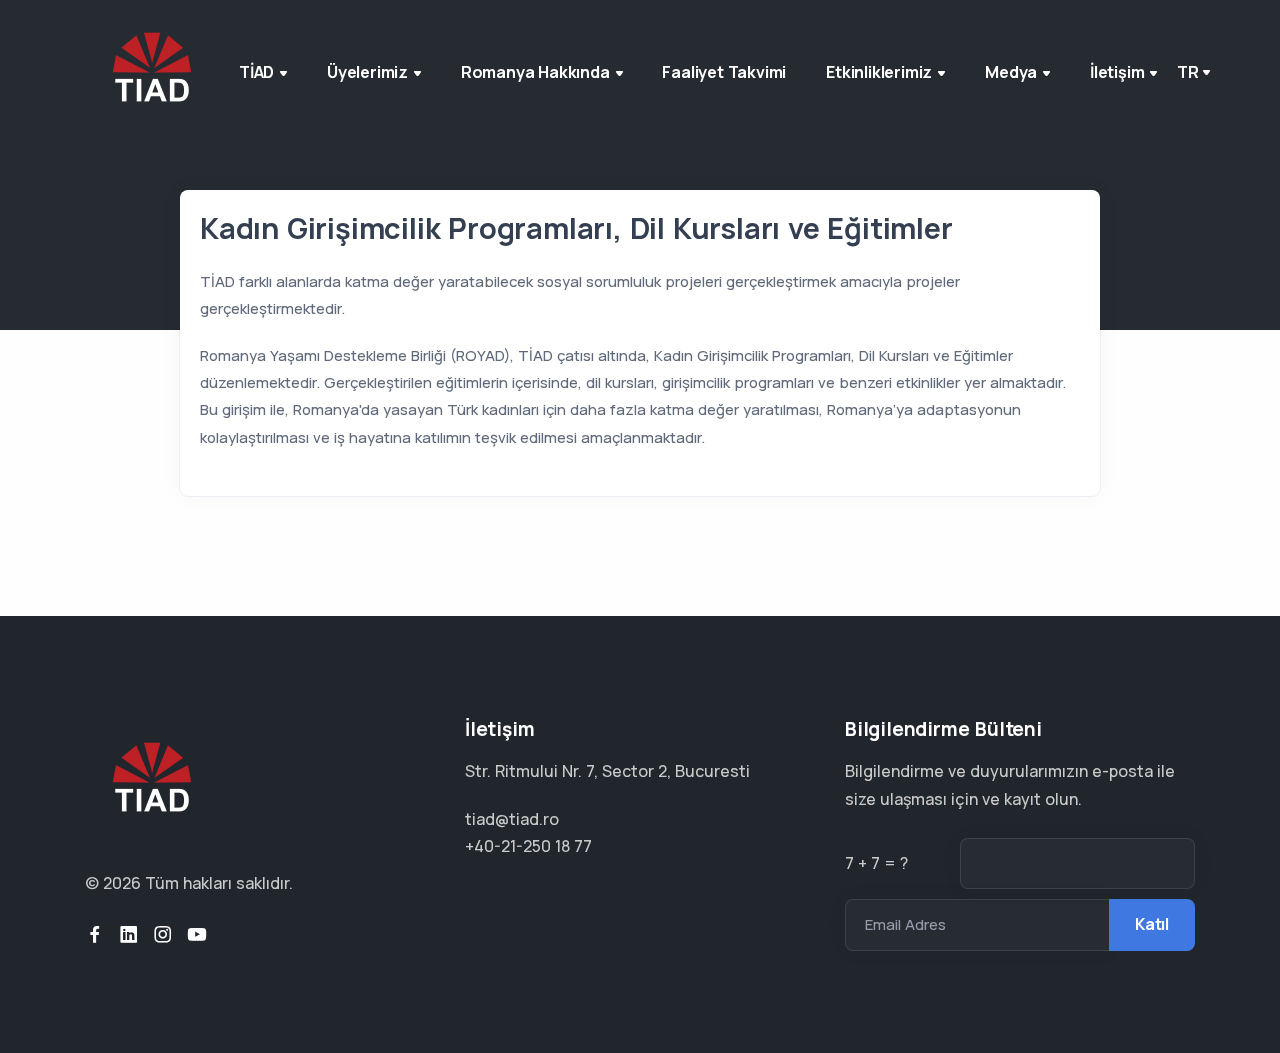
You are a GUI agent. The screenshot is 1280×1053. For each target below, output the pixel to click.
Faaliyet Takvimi (724, 72)
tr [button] (1188, 72)
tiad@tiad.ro (512, 819)
